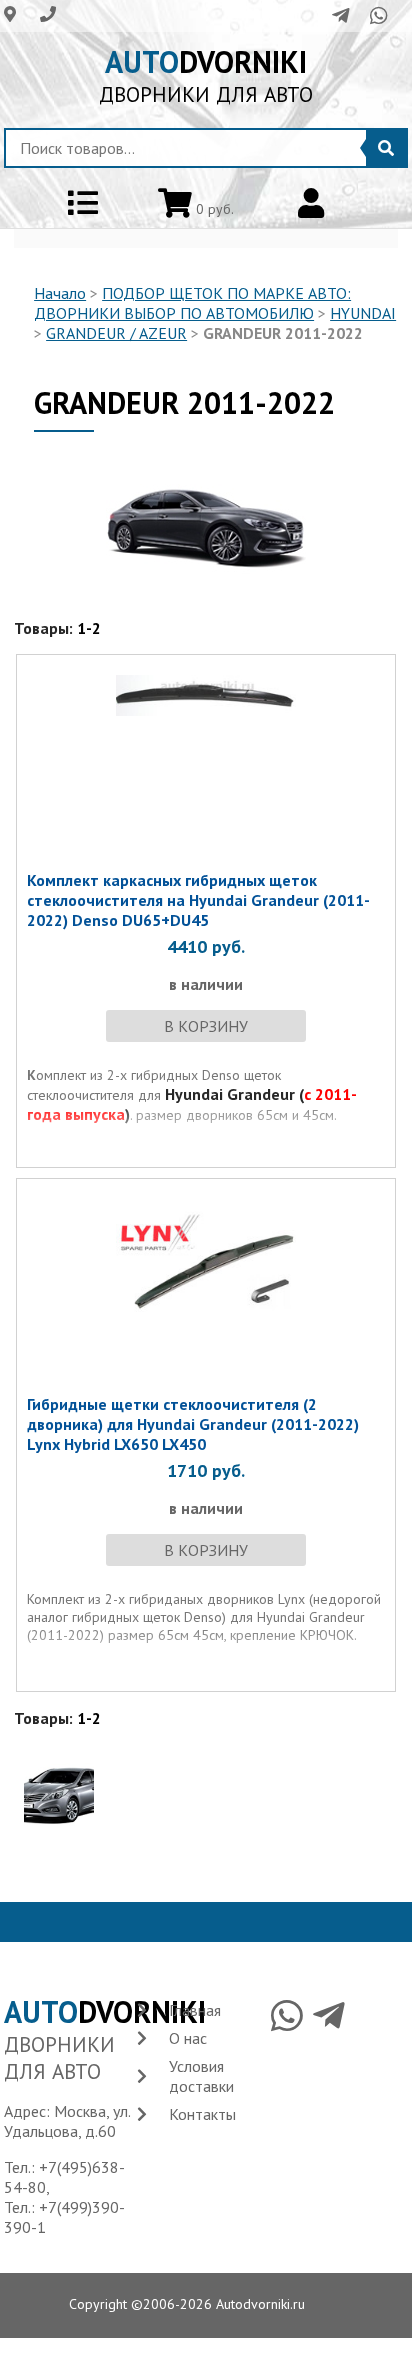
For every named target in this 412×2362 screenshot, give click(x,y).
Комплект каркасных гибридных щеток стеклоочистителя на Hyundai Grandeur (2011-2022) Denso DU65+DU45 (198, 900)
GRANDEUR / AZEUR (116, 333)
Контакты (202, 2114)
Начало (60, 293)
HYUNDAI (363, 313)
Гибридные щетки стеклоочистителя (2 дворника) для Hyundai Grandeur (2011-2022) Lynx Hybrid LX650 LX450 (193, 1424)
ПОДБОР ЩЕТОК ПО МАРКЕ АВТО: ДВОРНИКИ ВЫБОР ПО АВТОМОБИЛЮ (192, 303)
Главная (195, 2010)
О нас (188, 2038)
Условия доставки (201, 2076)
